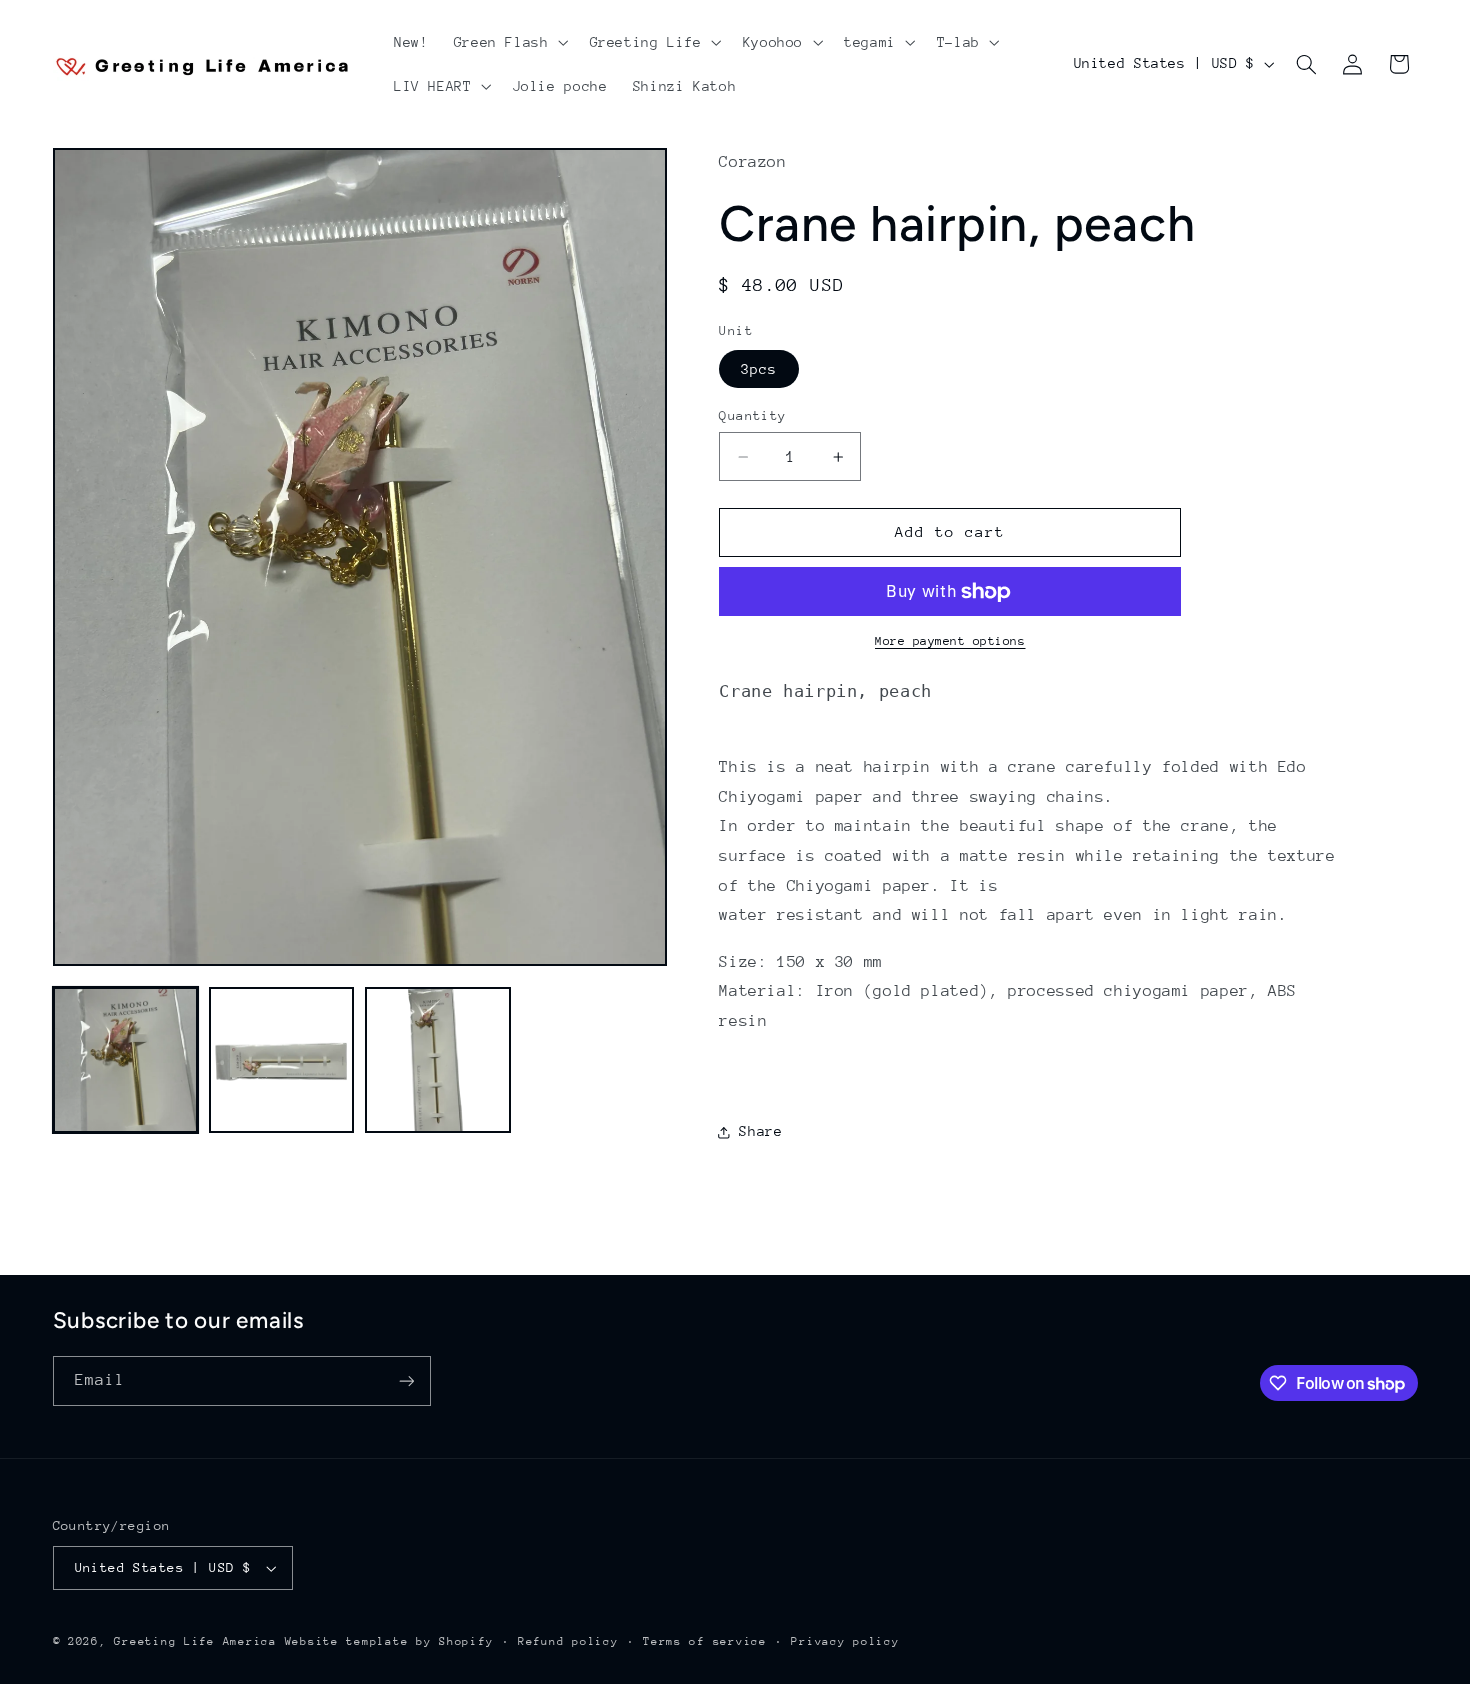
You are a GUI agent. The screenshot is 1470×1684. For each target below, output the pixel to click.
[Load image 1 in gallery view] (126, 1060)
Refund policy (568, 1641)
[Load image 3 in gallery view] (438, 1060)
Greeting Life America (195, 1641)
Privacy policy (845, 1641)
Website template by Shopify (389, 1641)
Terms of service (705, 1641)
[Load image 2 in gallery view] (282, 1060)
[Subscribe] (406, 1380)
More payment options (950, 642)
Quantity (752, 415)
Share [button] (760, 1131)
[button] (509, 42)
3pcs (759, 369)
